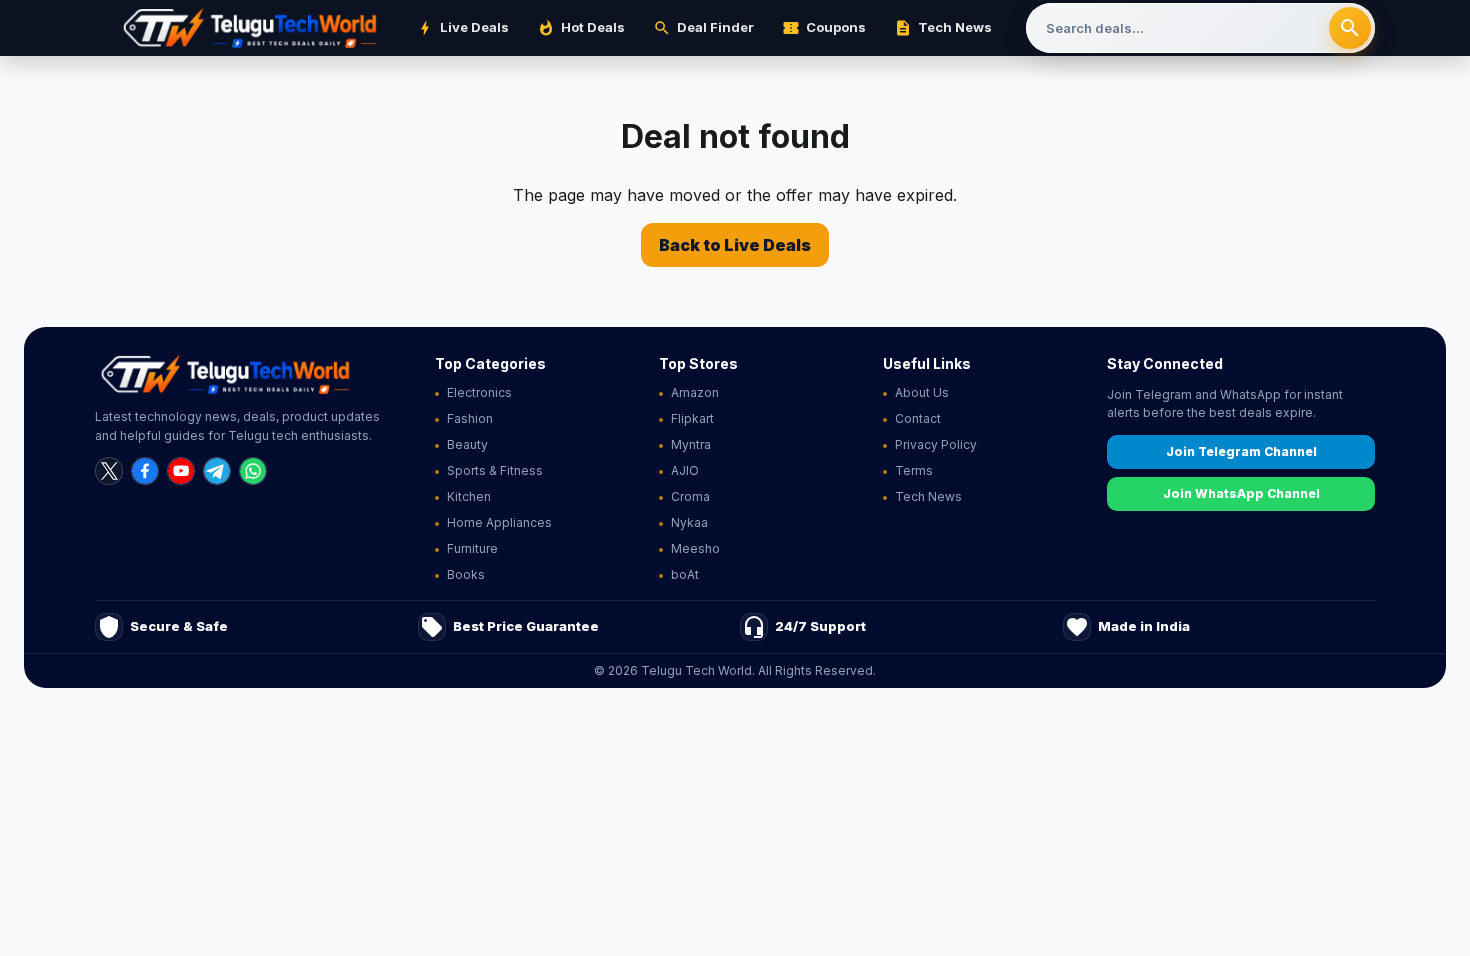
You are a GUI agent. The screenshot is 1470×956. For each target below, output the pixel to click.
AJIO (685, 470)
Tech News (943, 28)
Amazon (695, 392)
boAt (685, 574)
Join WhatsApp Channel (1241, 493)
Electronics (479, 392)
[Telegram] (217, 471)
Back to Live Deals (735, 245)
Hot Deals (581, 28)
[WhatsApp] (253, 471)
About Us (922, 392)
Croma (690, 496)
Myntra (691, 444)
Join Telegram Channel (1241, 451)
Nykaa (689, 522)
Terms (914, 470)
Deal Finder (703, 28)
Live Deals (462, 28)
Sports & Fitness (495, 470)
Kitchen (469, 496)
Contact (918, 418)
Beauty (467, 444)
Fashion (470, 418)
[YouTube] (181, 471)
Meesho (695, 548)
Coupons (824, 28)
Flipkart (692, 418)
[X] (109, 471)
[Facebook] (145, 471)
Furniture (472, 548)
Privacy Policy (936, 444)
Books (466, 574)
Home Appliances (499, 522)
